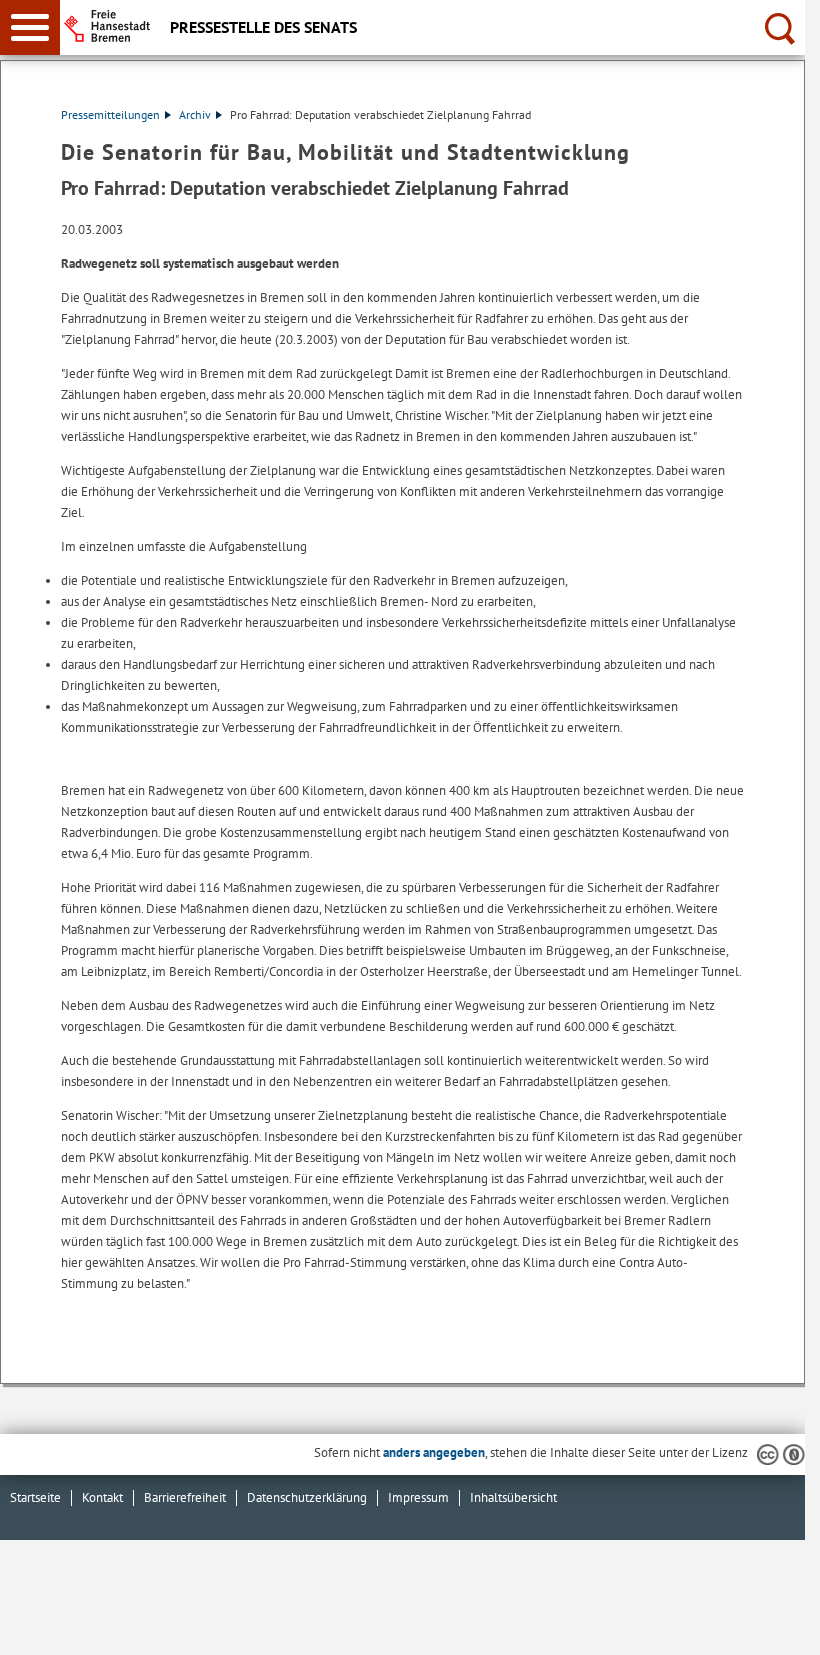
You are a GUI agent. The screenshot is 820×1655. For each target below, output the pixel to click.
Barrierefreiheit (185, 1497)
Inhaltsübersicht (513, 1497)
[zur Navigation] (30, 27)
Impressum (418, 1497)
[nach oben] (774, 1624)
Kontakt (102, 1497)
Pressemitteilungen (110, 114)
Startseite (35, 1497)
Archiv (195, 114)
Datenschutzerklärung (307, 1497)
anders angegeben (434, 1452)
